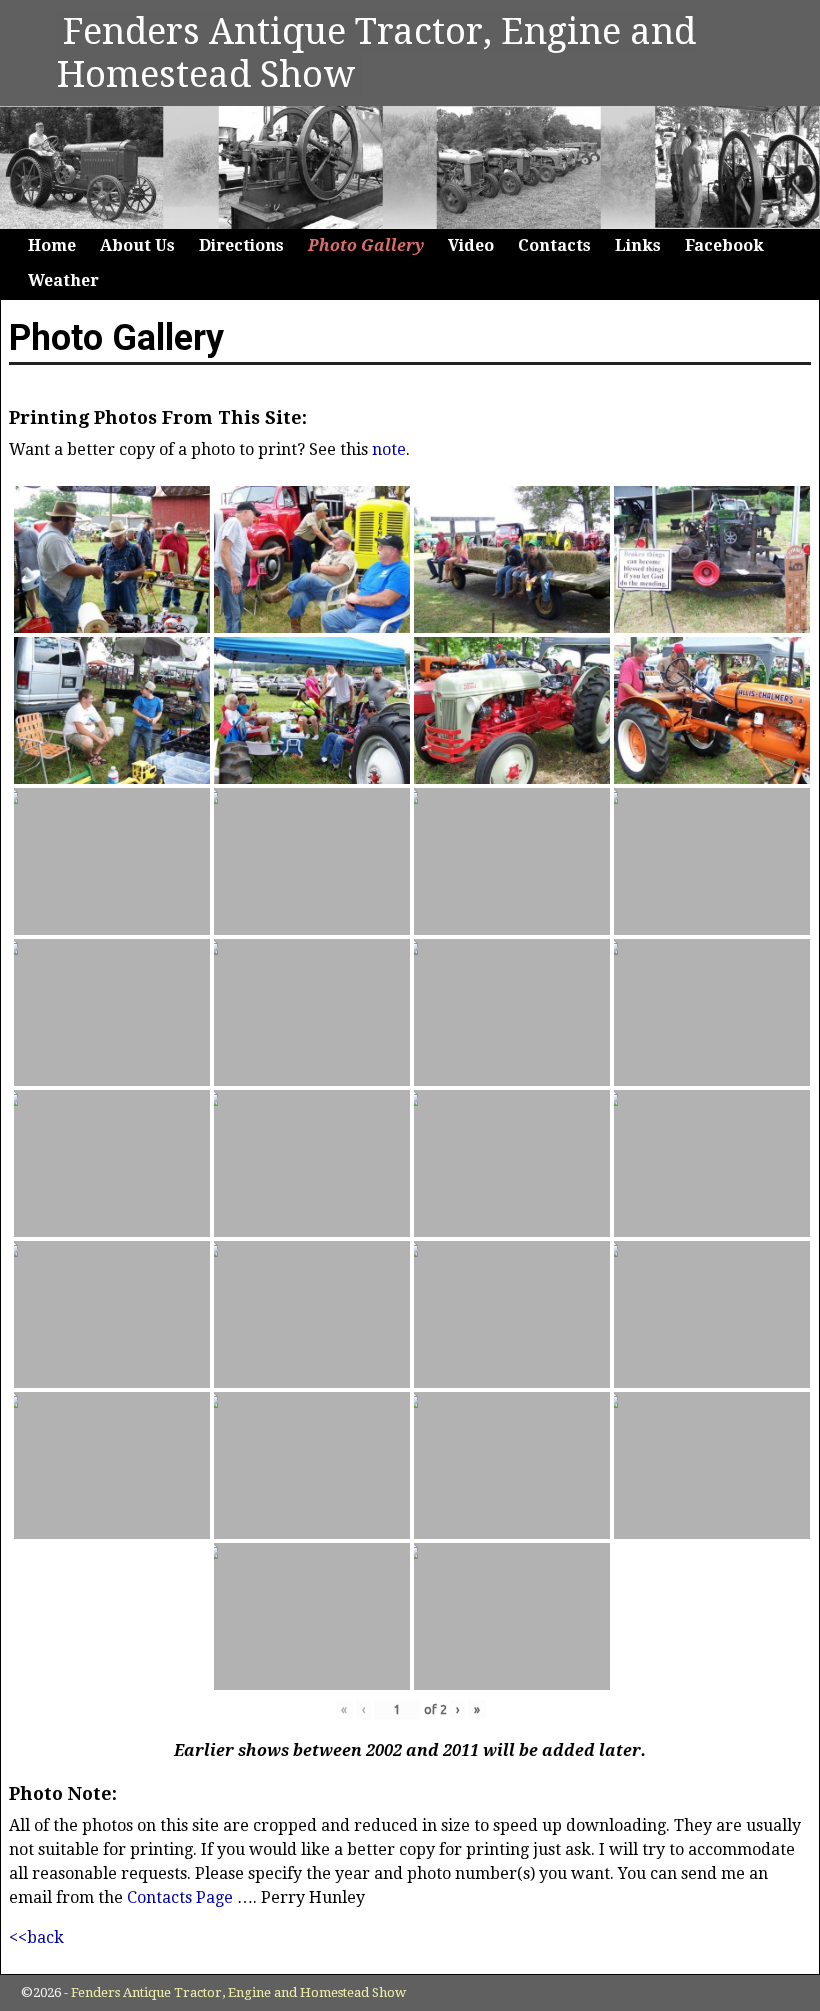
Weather (63, 280)
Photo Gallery (366, 245)
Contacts (554, 245)
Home (52, 245)
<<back (36, 1937)
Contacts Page (180, 1897)
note (389, 449)
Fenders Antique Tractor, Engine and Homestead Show (238, 1992)
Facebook (724, 245)
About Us (137, 245)
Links (638, 245)
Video (471, 245)
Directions (241, 245)
